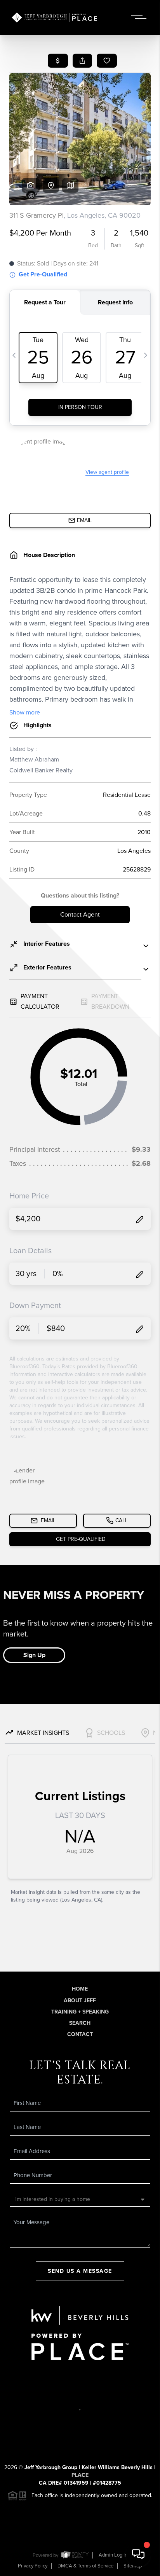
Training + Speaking (80, 2012)
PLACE (80, 2475)
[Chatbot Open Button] (138, 2554)
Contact (80, 2034)
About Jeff (80, 2001)
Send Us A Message (80, 2271)
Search (80, 2023)
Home (80, 1989)
